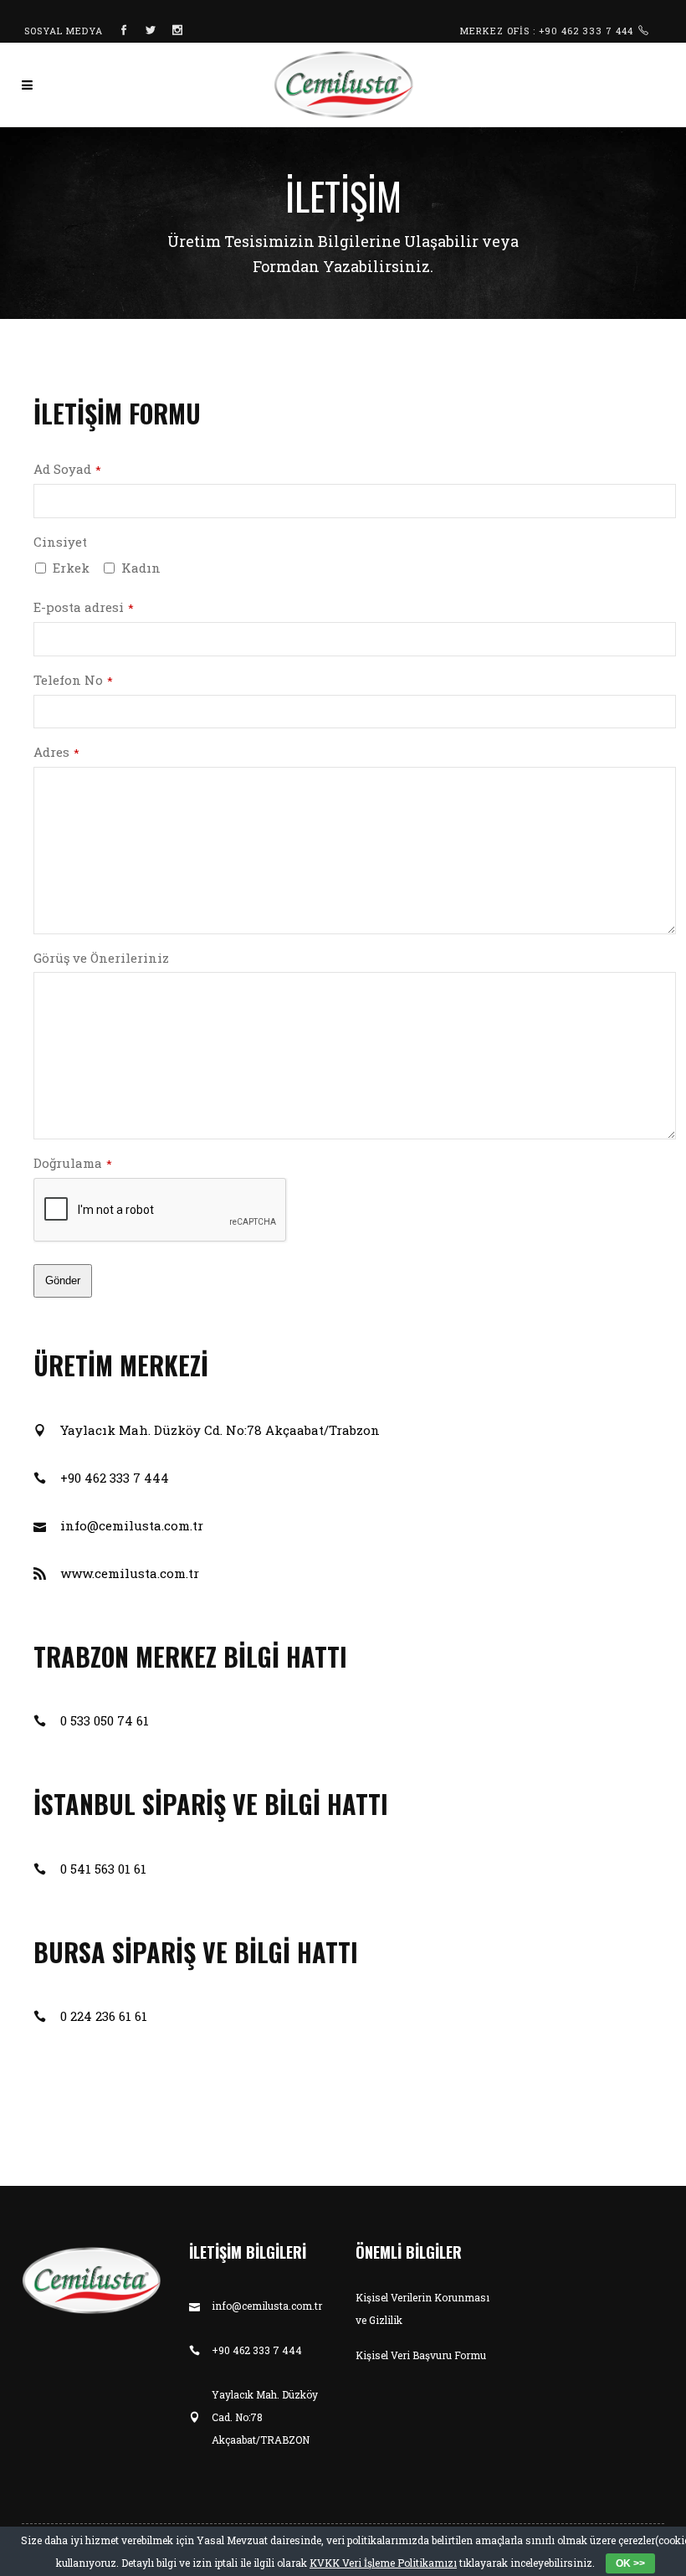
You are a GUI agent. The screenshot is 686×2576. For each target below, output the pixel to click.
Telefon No (73, 680)
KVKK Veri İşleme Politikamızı (383, 2563)
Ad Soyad (67, 469)
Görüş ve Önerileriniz (101, 958)
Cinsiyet (60, 542)
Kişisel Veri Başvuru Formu (421, 2355)
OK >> (630, 2563)
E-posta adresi (84, 607)
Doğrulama (73, 1163)
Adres (56, 752)
